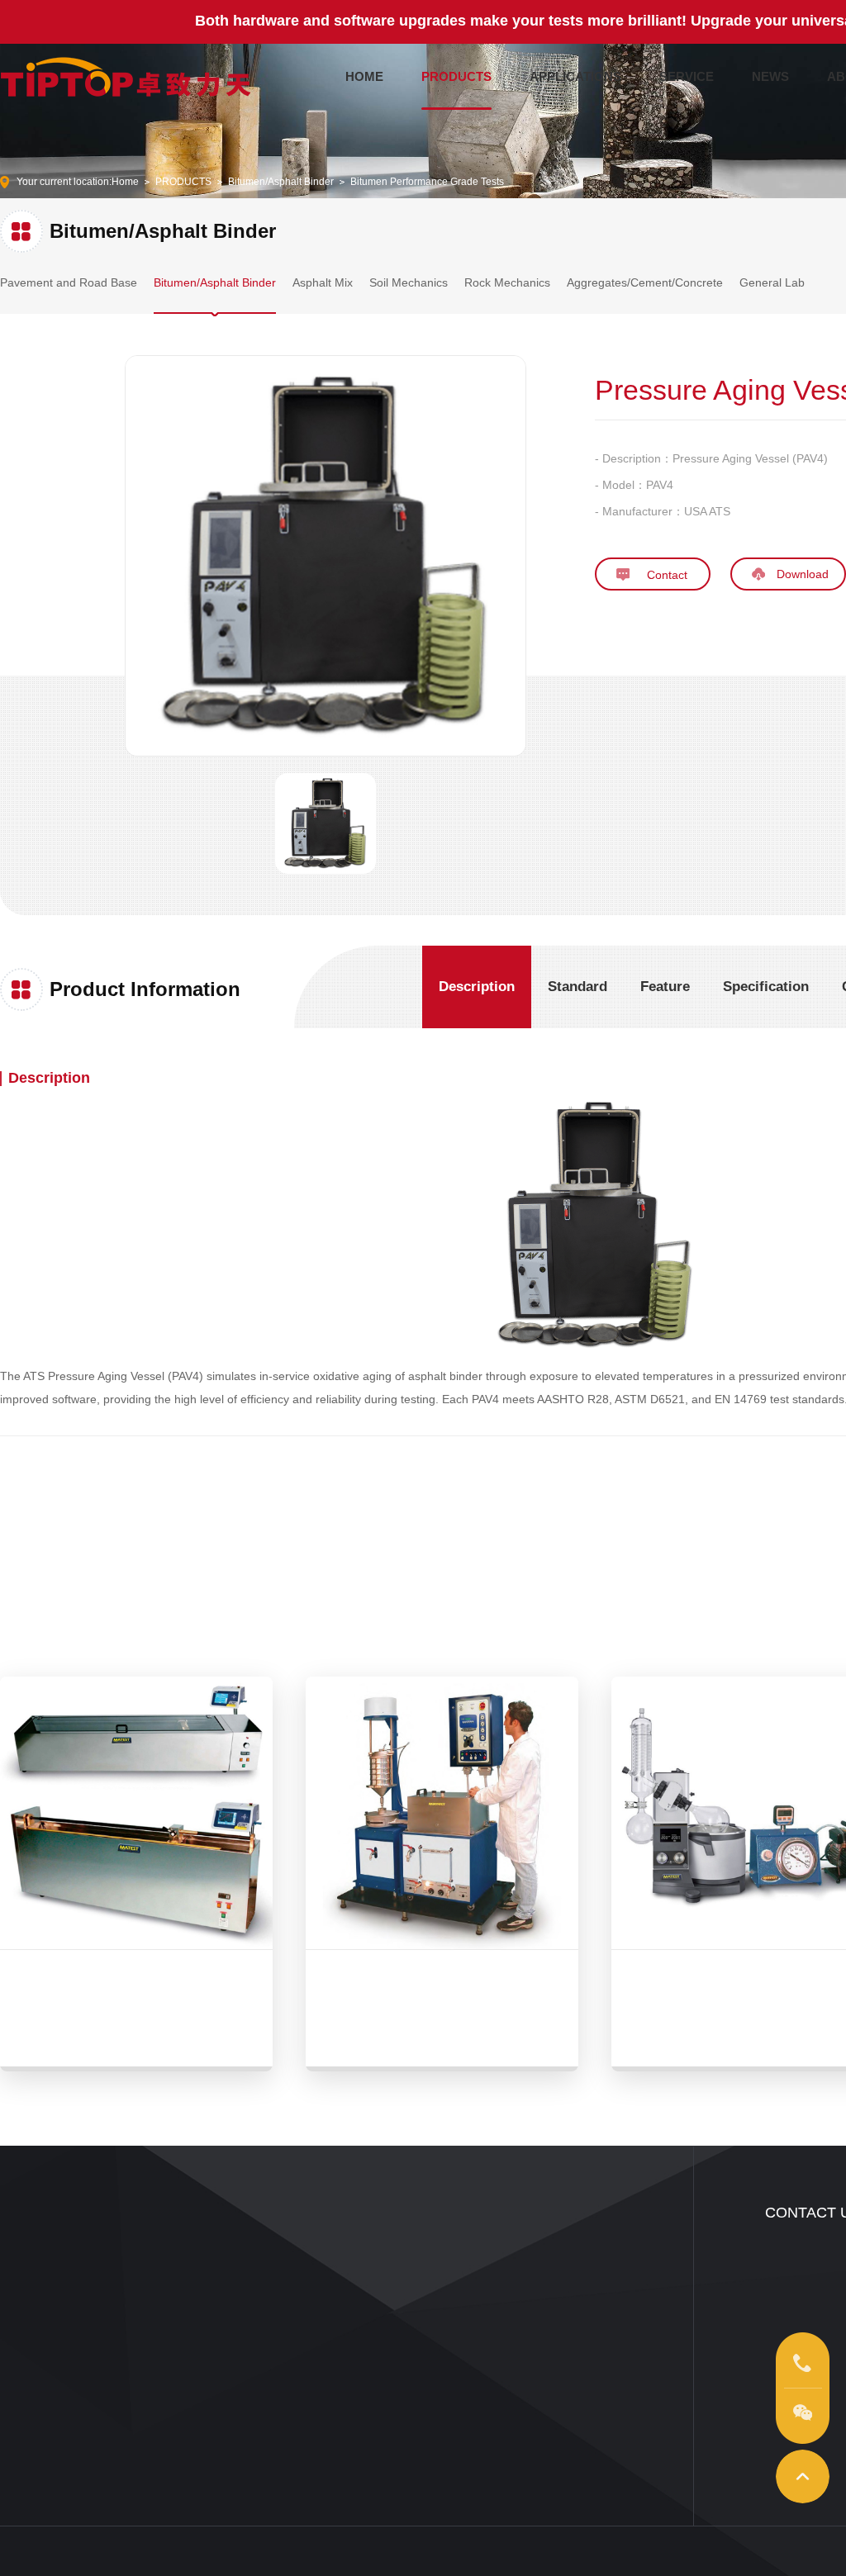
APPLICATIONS (575, 76)
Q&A (309, 2355)
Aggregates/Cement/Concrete (645, 282)
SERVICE (687, 76)
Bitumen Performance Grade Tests (427, 182)
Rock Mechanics (507, 282)
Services (318, 2256)
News (418, 2256)
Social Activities (554, 2331)
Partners (538, 2380)
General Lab (772, 282)
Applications (176, 2256)
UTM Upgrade (330, 2306)
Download (321, 2331)
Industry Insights (441, 2281)
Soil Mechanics (409, 282)
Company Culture (558, 2281)
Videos (164, 2281)
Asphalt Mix (323, 282)
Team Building (330, 2281)
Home (125, 182)
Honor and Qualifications (575, 2306)
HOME (364, 76)
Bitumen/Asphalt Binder (281, 182)
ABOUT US (557, 2213)
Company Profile (556, 2256)
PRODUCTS (456, 76)
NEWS (770, 76)
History (535, 2355)
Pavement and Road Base (69, 282)
